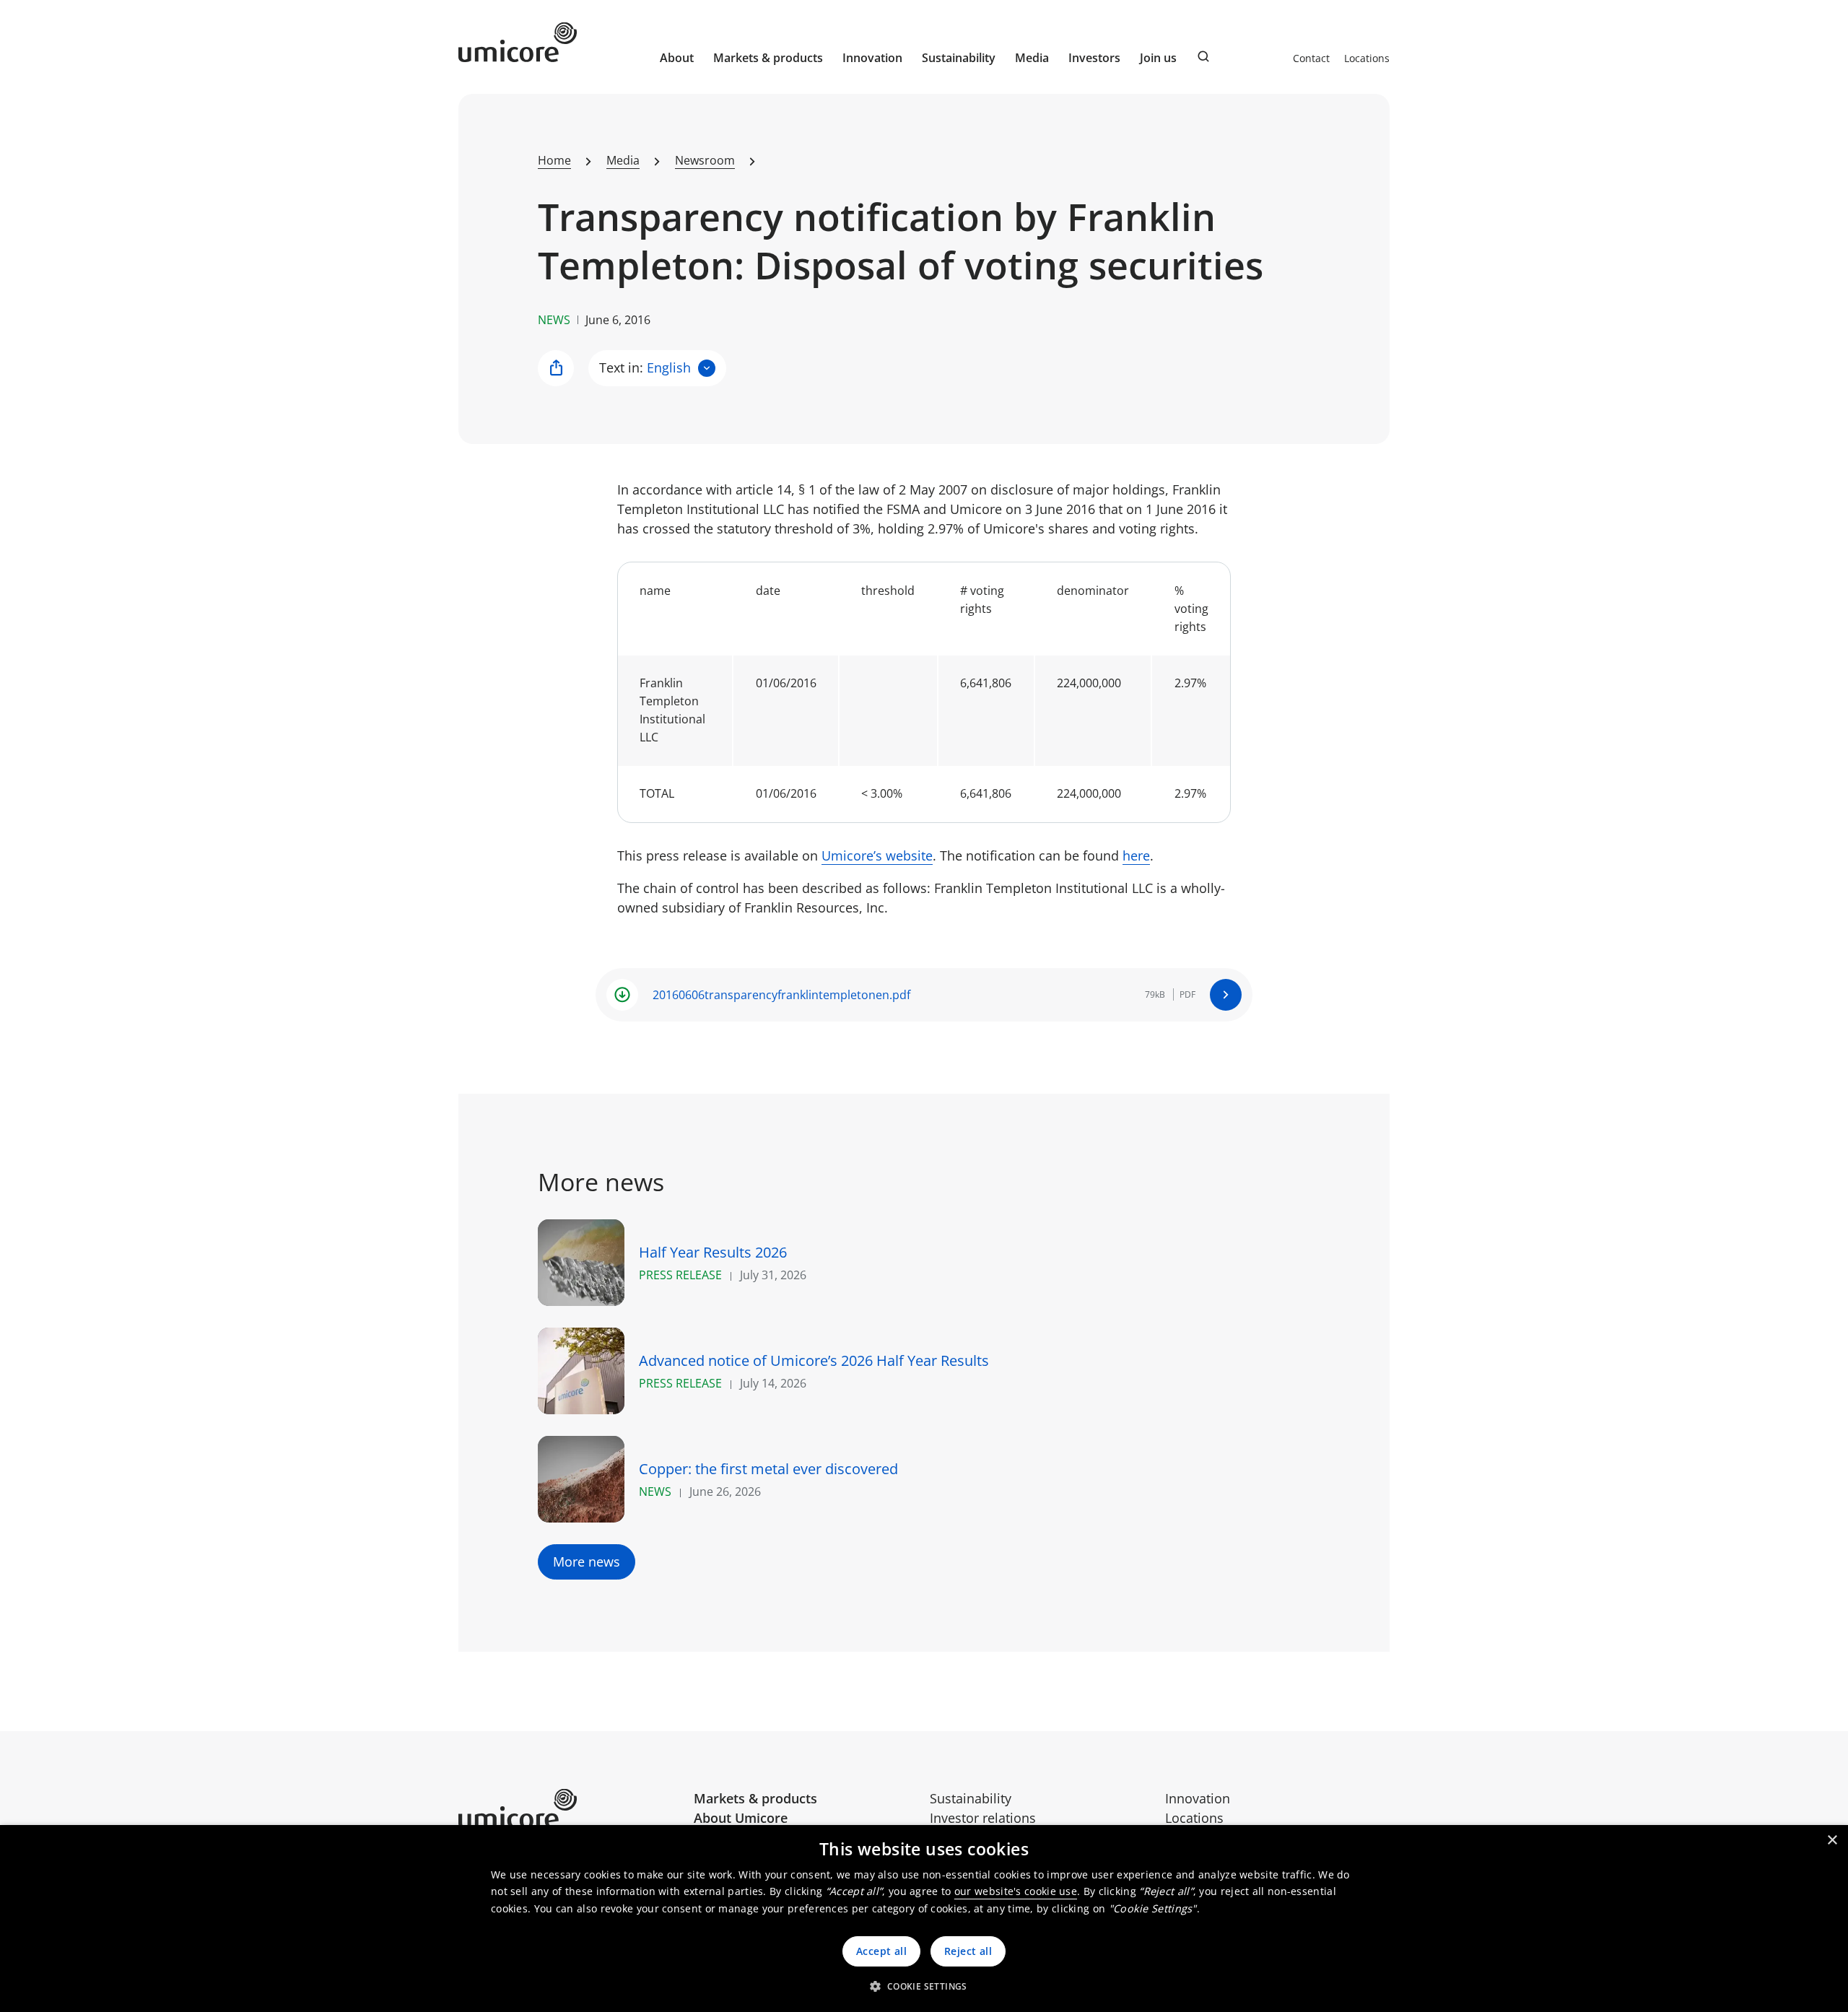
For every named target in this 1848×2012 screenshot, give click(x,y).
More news (587, 1562)
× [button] (1832, 1841)
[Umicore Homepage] (571, 1809)
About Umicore (741, 1818)
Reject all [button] (968, 1951)
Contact (1311, 58)
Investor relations (983, 1818)
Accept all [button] (881, 1951)
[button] (924, 1986)
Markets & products (755, 1798)
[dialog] (924, 1919)
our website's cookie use (1016, 1891)
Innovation (872, 58)
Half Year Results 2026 (713, 1252)
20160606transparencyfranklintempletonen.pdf (781, 995)
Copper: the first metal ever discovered (768, 1469)
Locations (1367, 58)
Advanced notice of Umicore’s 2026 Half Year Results (814, 1360)
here (1136, 855)
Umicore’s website (877, 855)
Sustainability (971, 1798)
